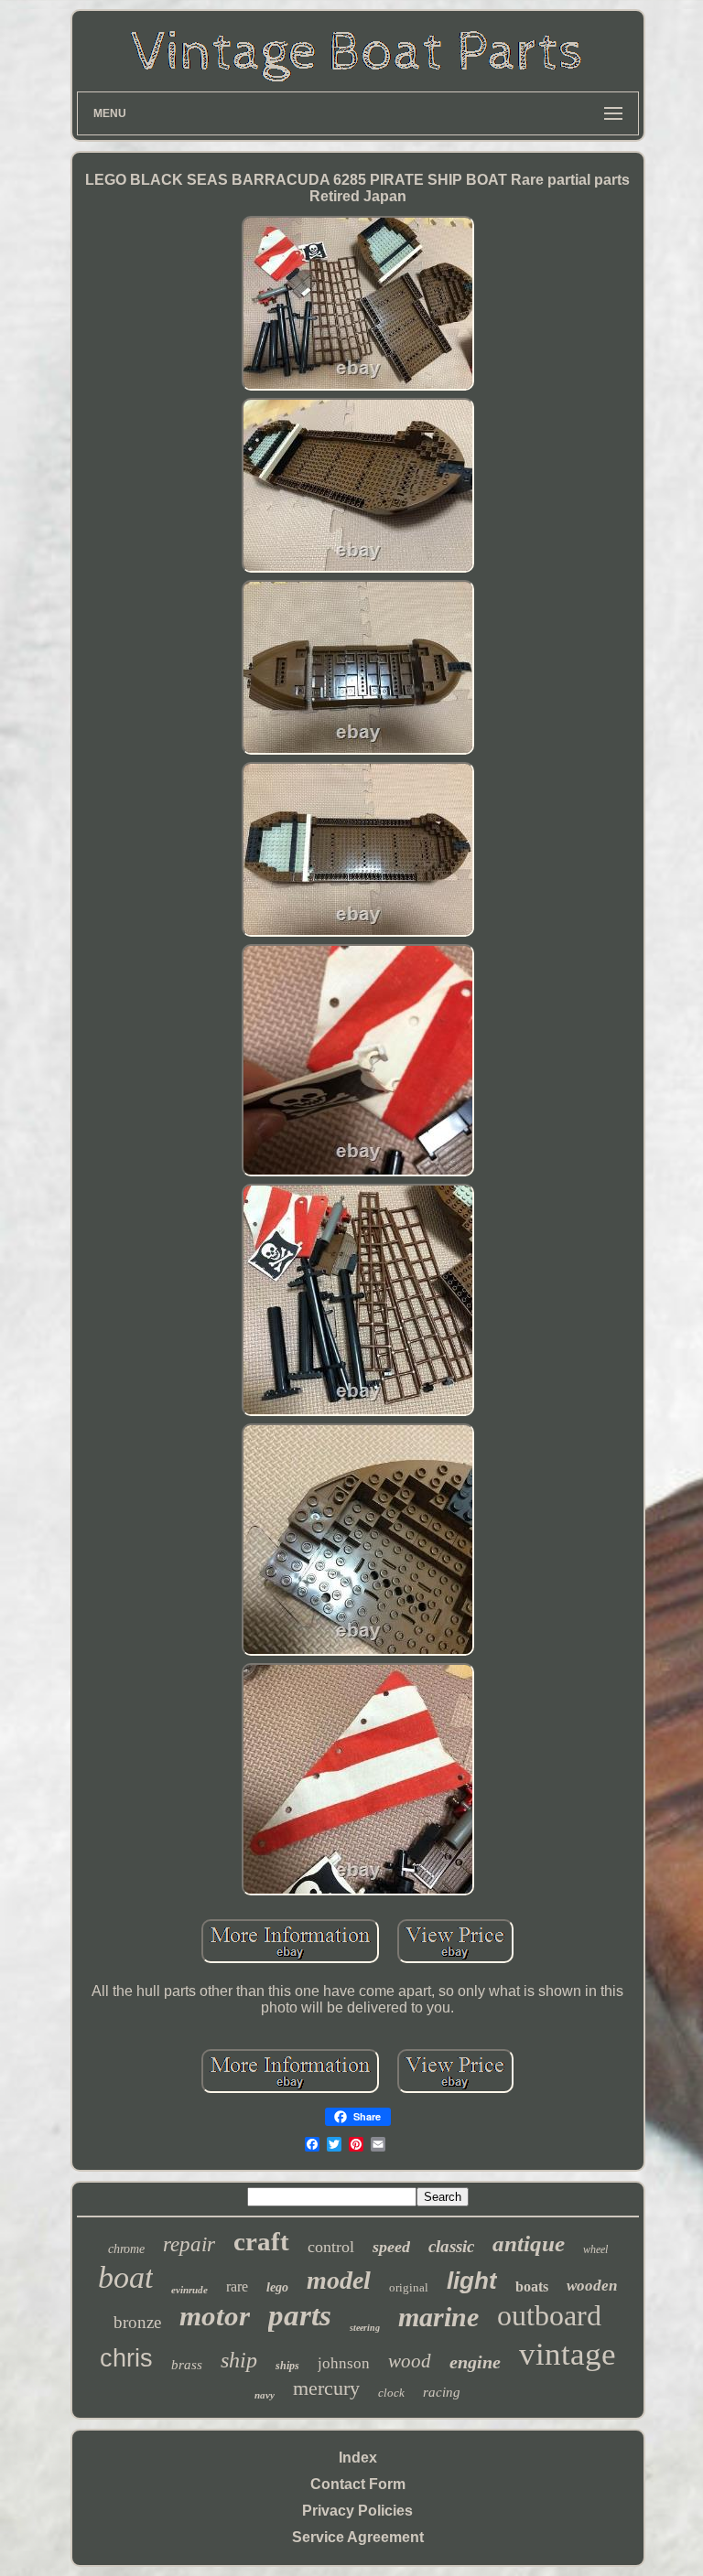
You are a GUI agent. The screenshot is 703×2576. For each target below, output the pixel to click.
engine (475, 2362)
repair (189, 2244)
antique (529, 2243)
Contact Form (358, 2484)
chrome (126, 2249)
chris (126, 2358)
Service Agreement (358, 2537)
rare (237, 2286)
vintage (568, 2354)
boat (125, 2277)
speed (391, 2247)
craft (261, 2241)
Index (358, 2458)
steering (365, 2328)
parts (300, 2315)
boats (532, 2286)
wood (410, 2361)
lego (277, 2287)
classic (451, 2246)
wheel (595, 2249)
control (331, 2247)
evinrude (189, 2290)
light (472, 2281)
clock (391, 2393)
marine (438, 2317)
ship (239, 2360)
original (409, 2287)
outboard (549, 2315)
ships (287, 2366)
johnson (344, 2363)
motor (215, 2316)
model (339, 2280)
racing (442, 2392)
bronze (137, 2322)
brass (187, 2365)
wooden (592, 2286)
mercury (326, 2388)
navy (265, 2395)
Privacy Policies (357, 2511)
